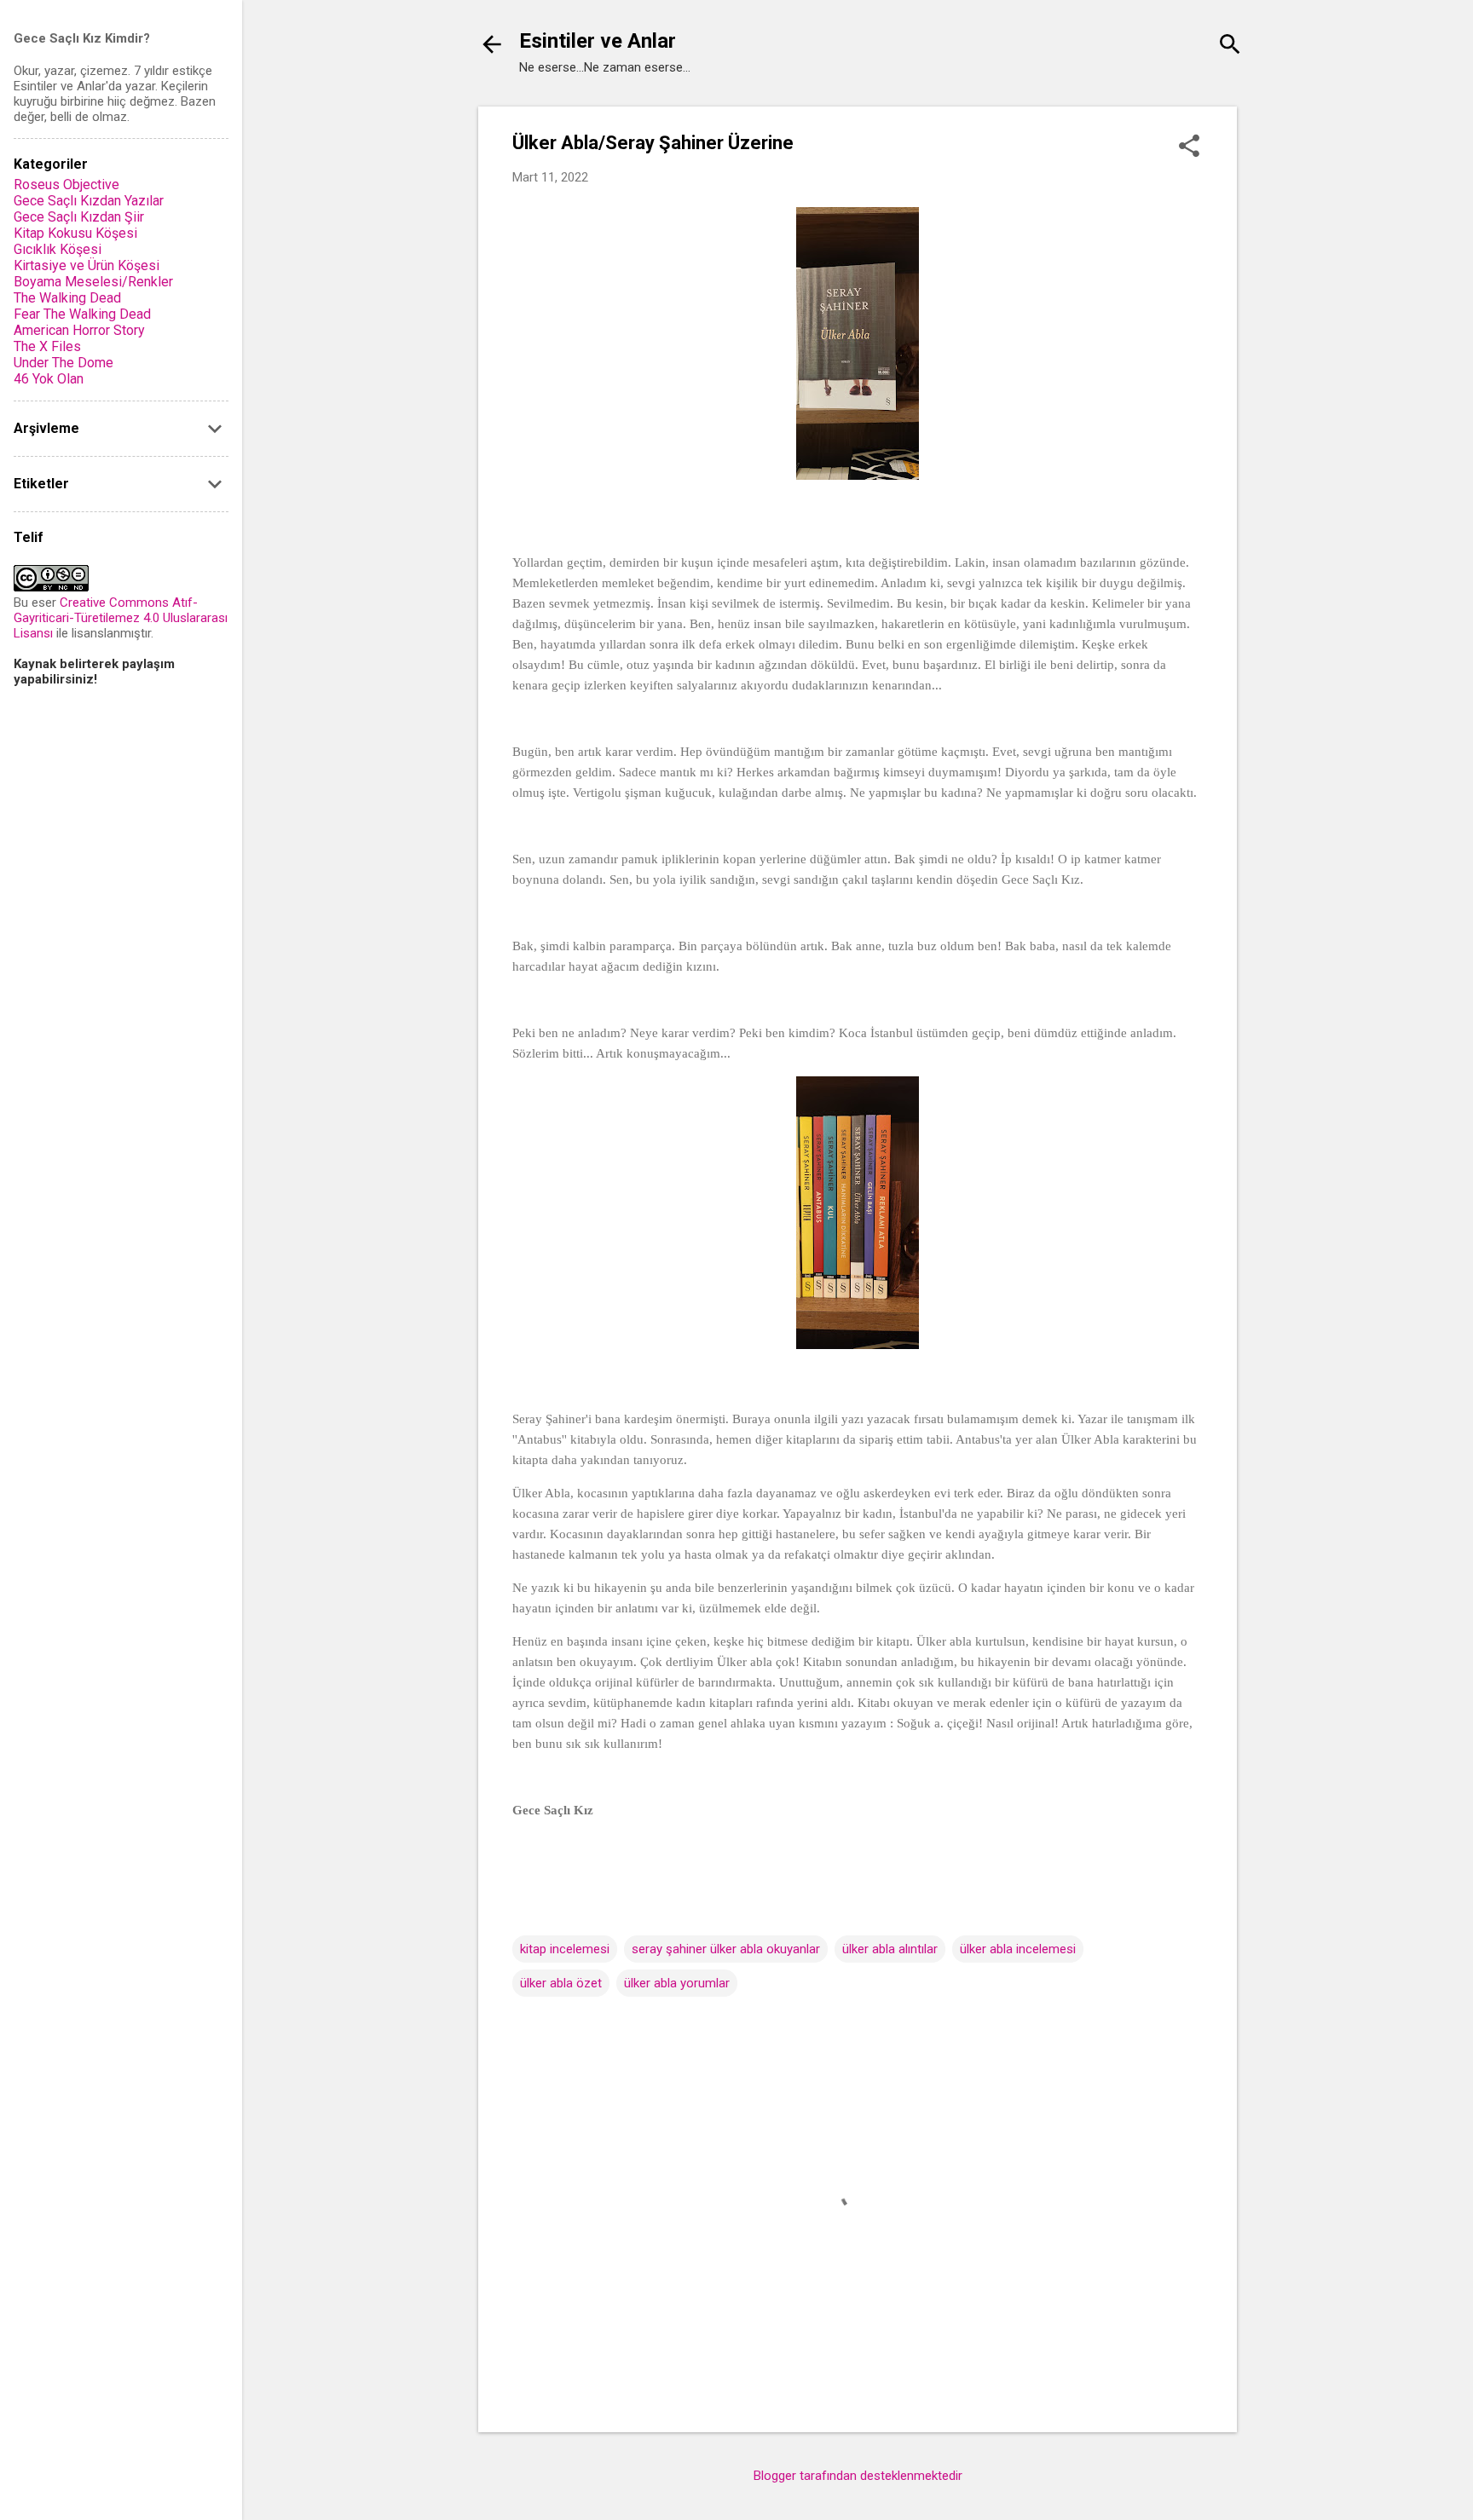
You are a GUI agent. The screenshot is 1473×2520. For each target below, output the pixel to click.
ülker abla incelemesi (1018, 1949)
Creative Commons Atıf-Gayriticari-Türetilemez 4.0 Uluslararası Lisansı (121, 618)
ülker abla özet (561, 1983)
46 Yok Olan (49, 379)
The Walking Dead (67, 298)
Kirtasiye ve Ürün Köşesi (87, 265)
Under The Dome (64, 363)
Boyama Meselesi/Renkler (93, 282)
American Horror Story (79, 330)
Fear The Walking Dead (82, 314)
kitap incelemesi (565, 1949)
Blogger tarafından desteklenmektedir (858, 2476)
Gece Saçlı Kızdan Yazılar (89, 201)
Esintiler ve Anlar (598, 41)
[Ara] (1230, 46)
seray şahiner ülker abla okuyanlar (726, 1949)
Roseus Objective (66, 185)
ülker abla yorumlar (677, 1983)
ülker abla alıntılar (890, 1949)
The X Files (47, 346)
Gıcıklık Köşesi (58, 249)
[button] (1189, 147)
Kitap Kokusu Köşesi (75, 233)
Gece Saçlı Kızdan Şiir (79, 217)
